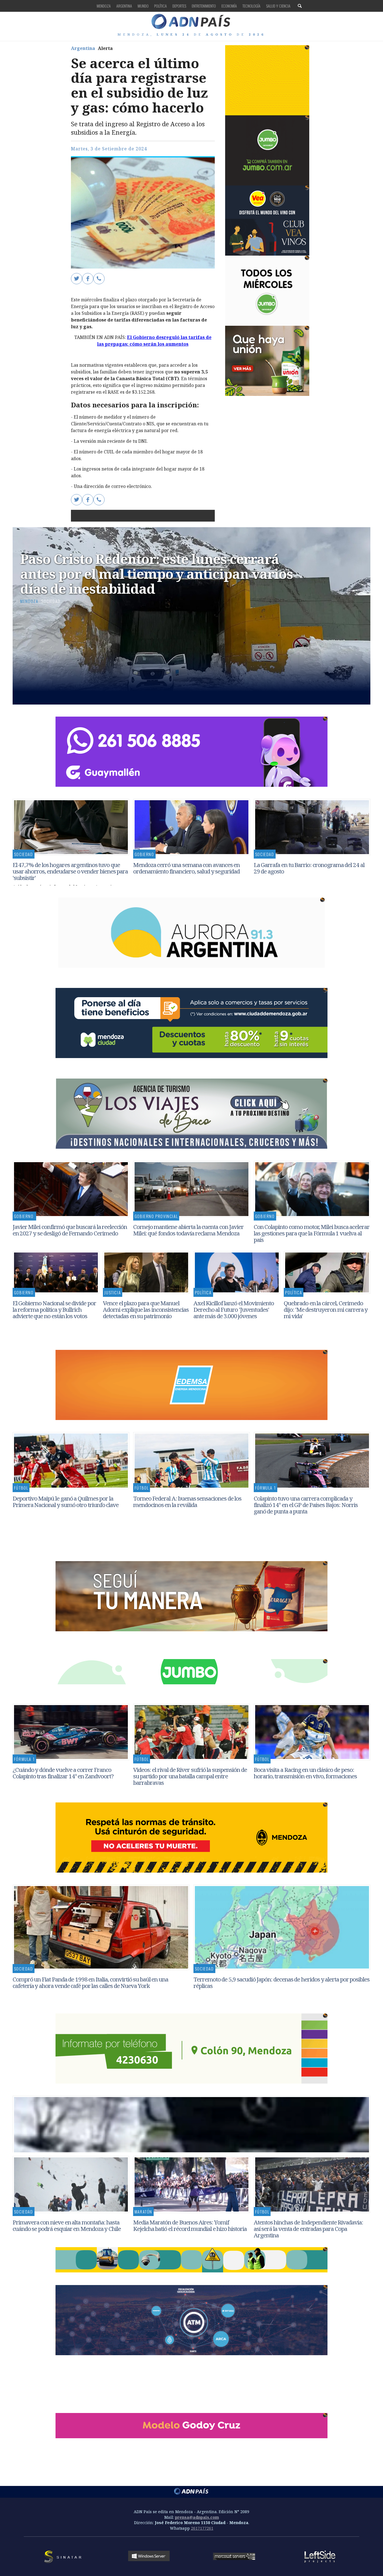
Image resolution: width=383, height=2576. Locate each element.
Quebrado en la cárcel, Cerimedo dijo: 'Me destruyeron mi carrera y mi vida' (326, 1309)
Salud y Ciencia (278, 6)
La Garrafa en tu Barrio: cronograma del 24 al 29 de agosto (309, 868)
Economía (229, 6)
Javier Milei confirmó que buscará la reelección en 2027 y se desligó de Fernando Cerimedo (70, 1230)
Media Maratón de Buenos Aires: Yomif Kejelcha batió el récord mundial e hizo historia (190, 2225)
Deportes (179, 6)
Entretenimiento (204, 6)
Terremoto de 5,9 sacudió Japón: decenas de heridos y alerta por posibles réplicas (282, 1982)
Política (161, 6)
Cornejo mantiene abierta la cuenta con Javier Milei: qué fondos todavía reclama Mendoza (189, 1230)
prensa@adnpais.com (197, 2517)
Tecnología (252, 6)
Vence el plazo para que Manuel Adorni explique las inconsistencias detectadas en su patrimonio (146, 1309)
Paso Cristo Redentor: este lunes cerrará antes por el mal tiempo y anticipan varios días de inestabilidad (157, 574)
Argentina (124, 6)
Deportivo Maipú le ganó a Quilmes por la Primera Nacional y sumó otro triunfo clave (66, 1502)
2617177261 (202, 2528)
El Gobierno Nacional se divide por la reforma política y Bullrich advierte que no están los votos (54, 1309)
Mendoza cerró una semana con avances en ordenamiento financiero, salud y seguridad (187, 868)
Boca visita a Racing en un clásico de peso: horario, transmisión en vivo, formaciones (305, 1773)
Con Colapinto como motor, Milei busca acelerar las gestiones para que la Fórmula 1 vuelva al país (312, 1233)
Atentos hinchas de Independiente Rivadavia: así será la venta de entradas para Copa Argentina (308, 2229)
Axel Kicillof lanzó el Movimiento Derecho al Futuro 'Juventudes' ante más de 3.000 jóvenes (234, 1309)
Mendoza (104, 6)
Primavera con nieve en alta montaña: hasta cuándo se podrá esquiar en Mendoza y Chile (67, 2225)
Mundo (143, 6)
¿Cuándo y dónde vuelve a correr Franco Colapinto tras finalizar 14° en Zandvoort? (63, 1773)
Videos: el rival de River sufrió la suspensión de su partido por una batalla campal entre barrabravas (190, 1776)
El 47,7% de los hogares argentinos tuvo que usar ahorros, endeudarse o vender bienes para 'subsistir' (70, 871)
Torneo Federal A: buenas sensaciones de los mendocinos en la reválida (187, 1502)
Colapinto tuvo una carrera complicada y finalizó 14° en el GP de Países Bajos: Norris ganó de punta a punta (306, 1505)
